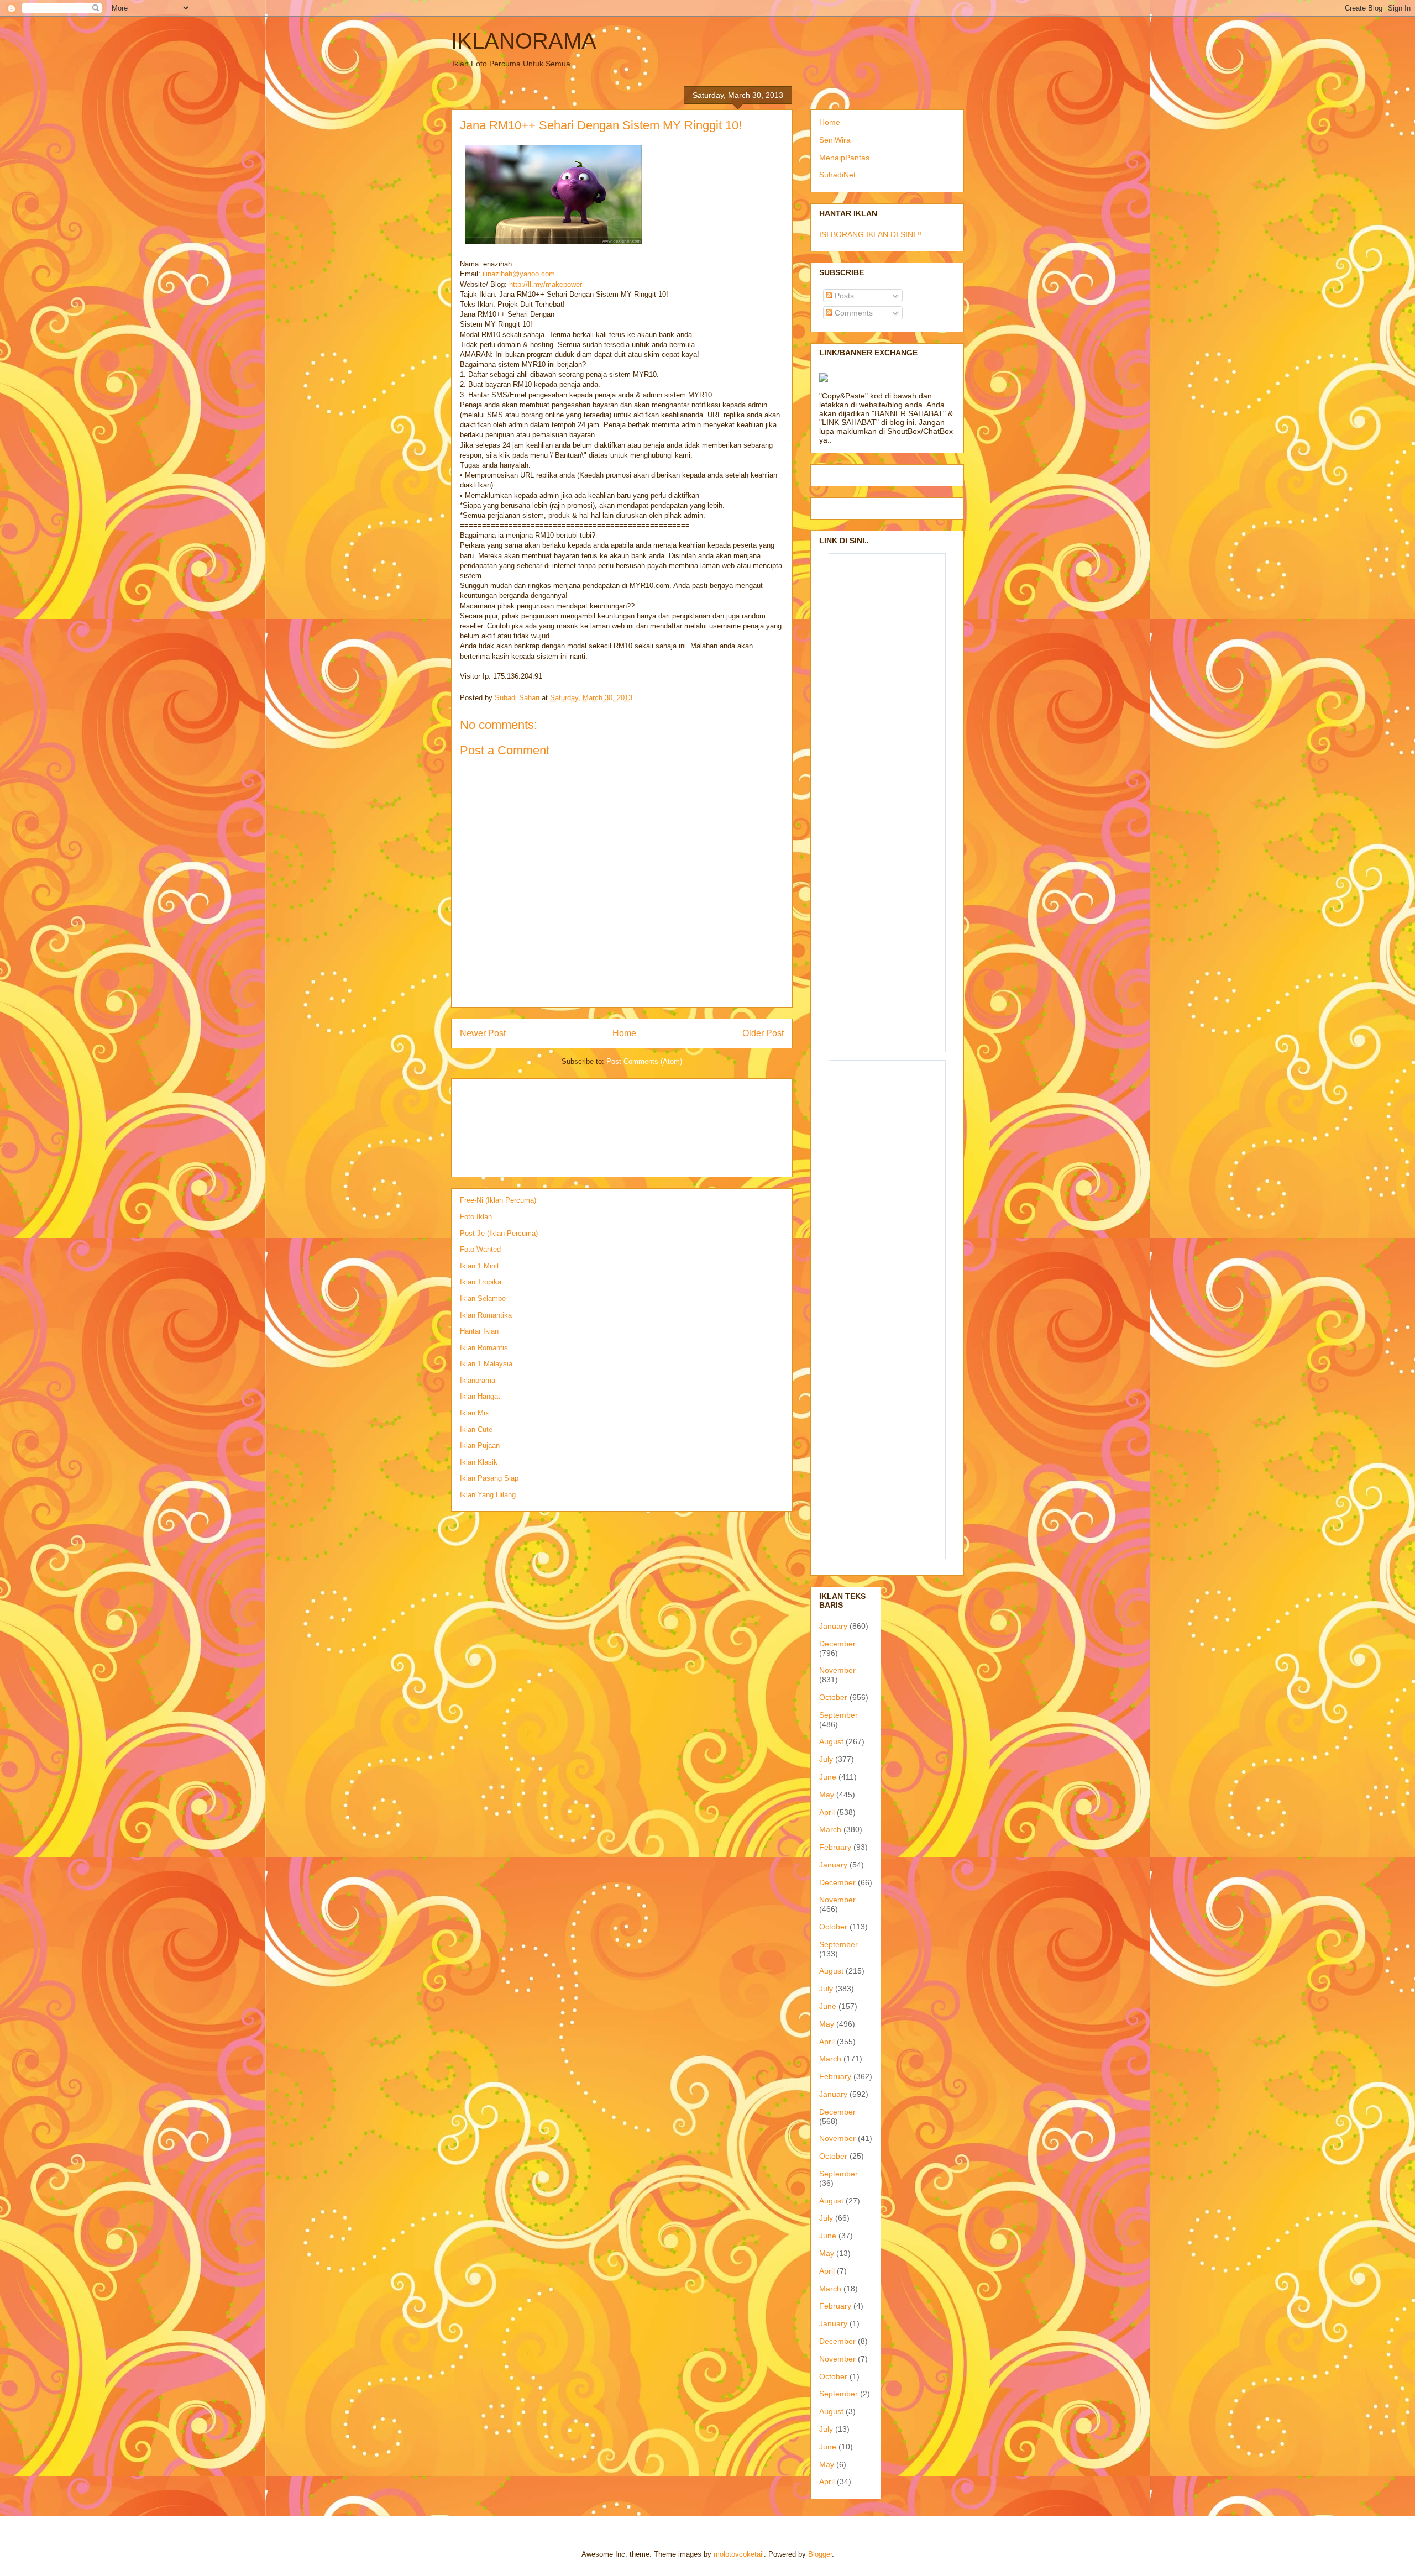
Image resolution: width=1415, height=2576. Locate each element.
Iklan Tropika (481, 1282)
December (837, 1644)
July (826, 1759)
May (827, 1795)
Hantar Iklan (479, 1331)
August (831, 1741)
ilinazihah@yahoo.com (519, 274)
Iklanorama (478, 1380)
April (827, 1812)
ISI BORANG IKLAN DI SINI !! (871, 234)
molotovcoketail (739, 2554)
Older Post (763, 1033)
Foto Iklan (476, 1217)
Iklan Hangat (480, 1396)
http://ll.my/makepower (546, 284)
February (835, 1847)
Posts (843, 296)
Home (624, 1033)
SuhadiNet (837, 175)
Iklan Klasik (479, 1462)
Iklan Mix (475, 1413)
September (838, 1715)
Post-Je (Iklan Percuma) (499, 1233)
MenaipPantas (844, 158)
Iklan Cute (476, 1429)
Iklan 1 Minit (479, 1266)
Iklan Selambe (483, 1299)
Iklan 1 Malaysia (486, 1364)
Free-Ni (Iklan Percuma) (498, 1200)
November (837, 1670)
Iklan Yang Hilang (488, 1495)
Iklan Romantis (484, 1348)
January (833, 1626)
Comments (853, 313)
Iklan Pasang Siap (489, 1478)
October (833, 1697)
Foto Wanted (480, 1249)
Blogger (820, 2554)
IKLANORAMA (524, 41)
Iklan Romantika (486, 1315)
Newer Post (483, 1033)
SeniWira (835, 140)
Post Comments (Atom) (644, 1061)
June (828, 1777)
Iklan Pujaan (480, 1446)
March (830, 1829)
